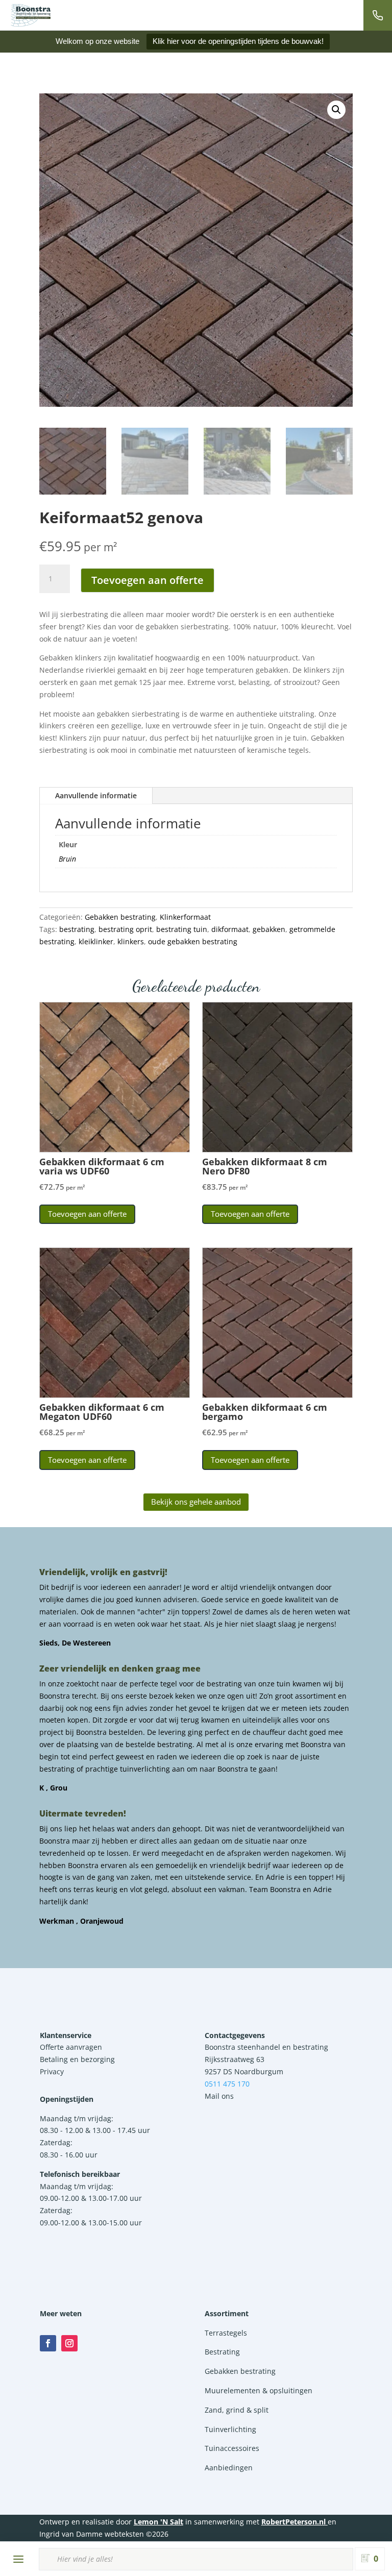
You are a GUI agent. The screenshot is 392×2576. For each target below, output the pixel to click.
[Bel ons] (378, 15)
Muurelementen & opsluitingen (259, 2390)
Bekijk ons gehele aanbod (196, 1502)
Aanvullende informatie (96, 795)
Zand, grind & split (237, 2410)
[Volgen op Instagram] (69, 2343)
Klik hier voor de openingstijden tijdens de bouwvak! (238, 41)
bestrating (77, 929)
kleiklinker (96, 941)
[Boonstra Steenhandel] (31, 15)
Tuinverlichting (230, 2429)
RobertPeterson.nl (293, 2522)
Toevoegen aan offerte (148, 580)
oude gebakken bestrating (193, 941)
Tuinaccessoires (232, 2448)
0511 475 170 (227, 2084)
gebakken (269, 929)
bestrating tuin (182, 929)
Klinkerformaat (185, 917)
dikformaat (230, 929)
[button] (336, 110)
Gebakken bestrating (120, 917)
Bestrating (222, 2352)
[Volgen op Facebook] (48, 2343)
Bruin (67, 859)
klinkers (131, 941)
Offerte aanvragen (71, 2047)
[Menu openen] (18, 2559)
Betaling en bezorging (77, 2059)
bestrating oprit (125, 929)
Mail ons (219, 2096)
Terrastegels (226, 2333)
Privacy (52, 2071)
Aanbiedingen (229, 2468)
